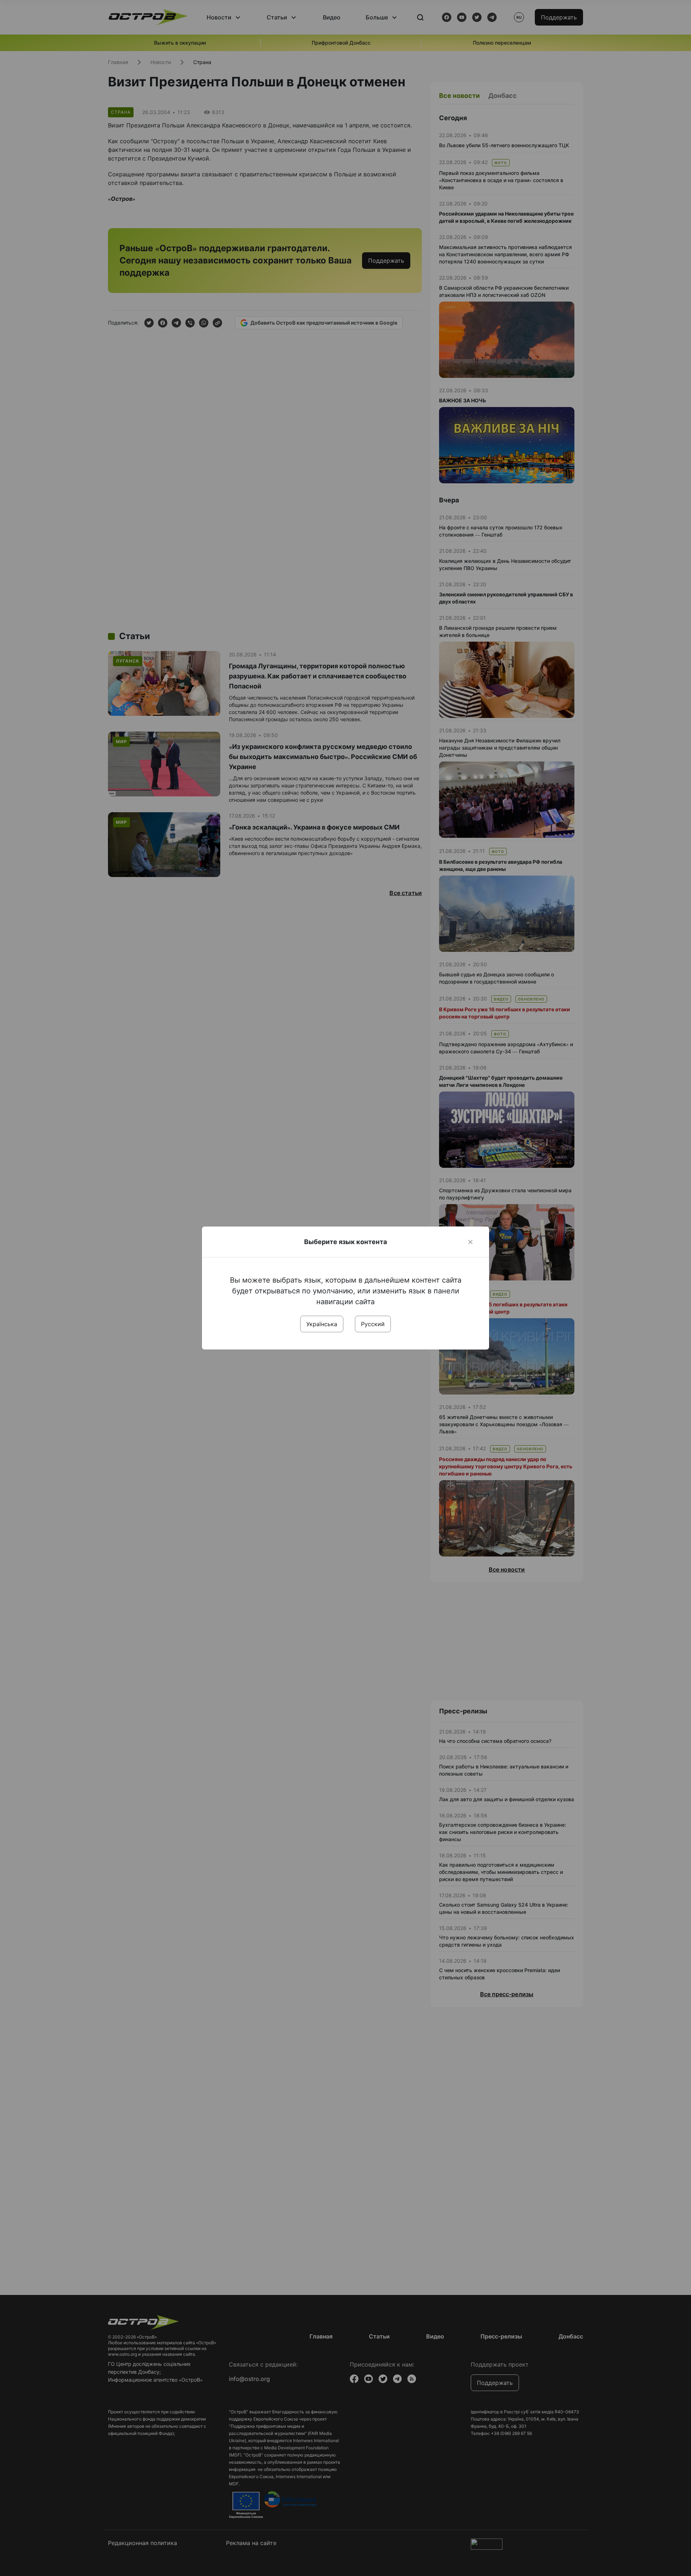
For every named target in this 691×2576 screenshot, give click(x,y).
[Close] (470, 1242)
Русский (373, 1324)
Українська (322, 1324)
